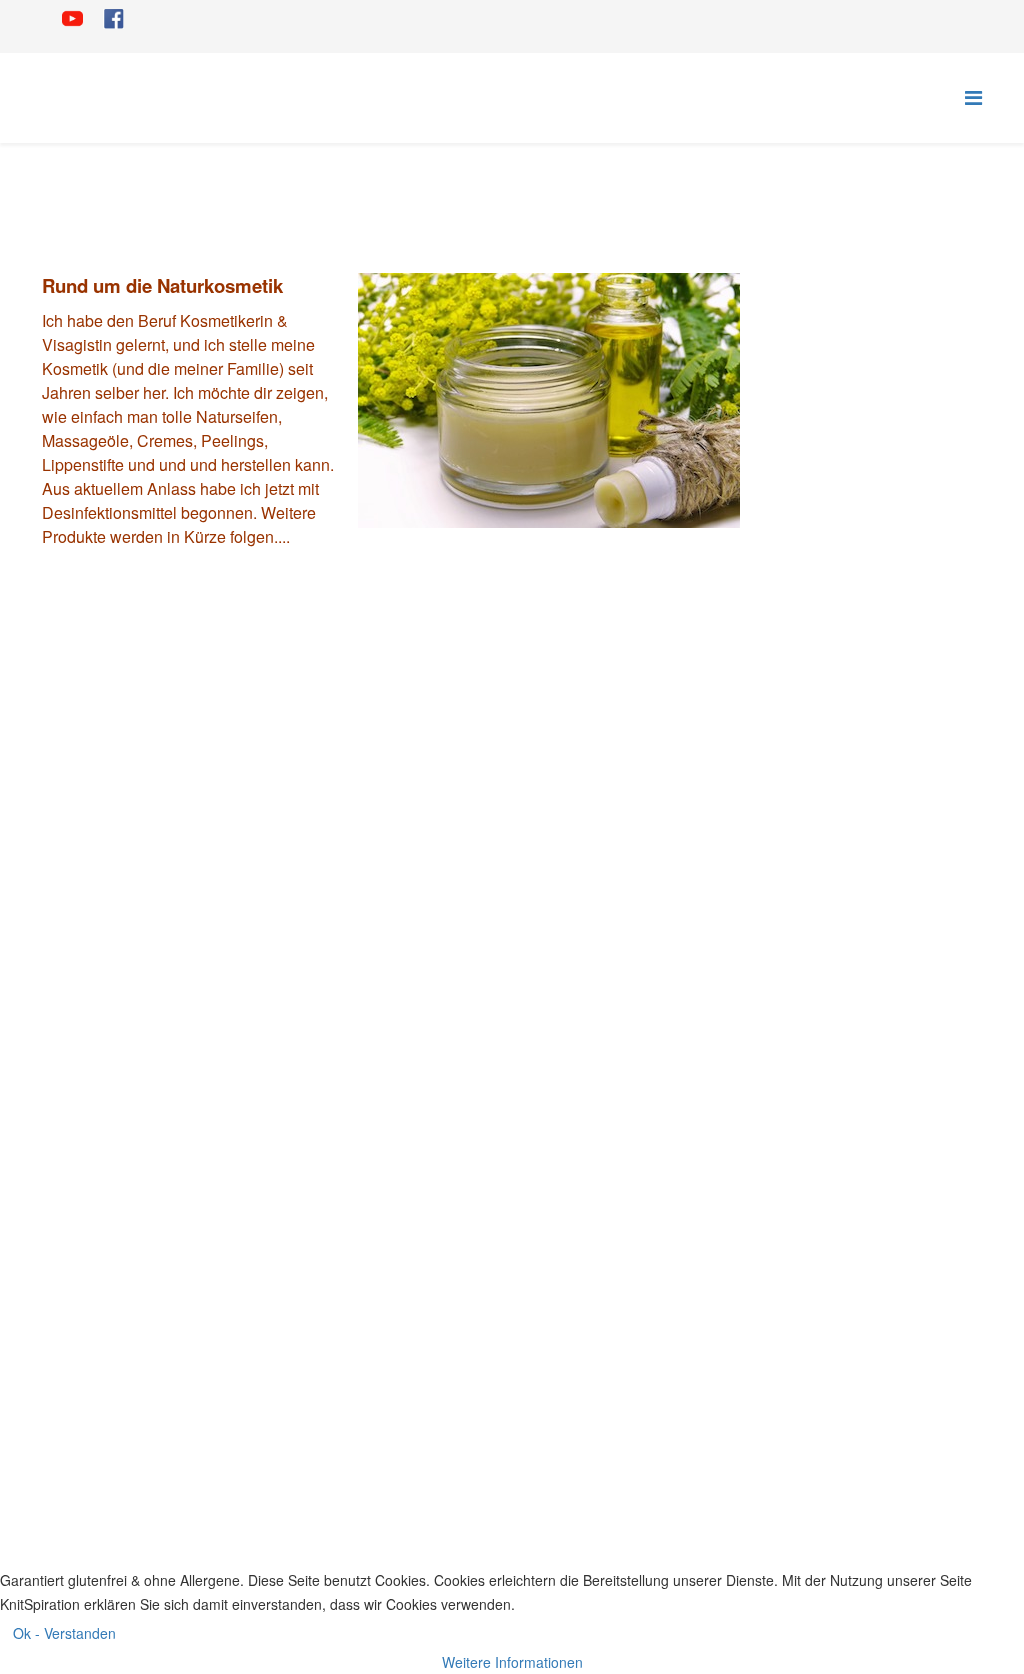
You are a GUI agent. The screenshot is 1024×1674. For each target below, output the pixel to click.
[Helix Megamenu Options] (973, 96)
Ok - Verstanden (64, 1633)
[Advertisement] (876, 543)
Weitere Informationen (512, 1662)
